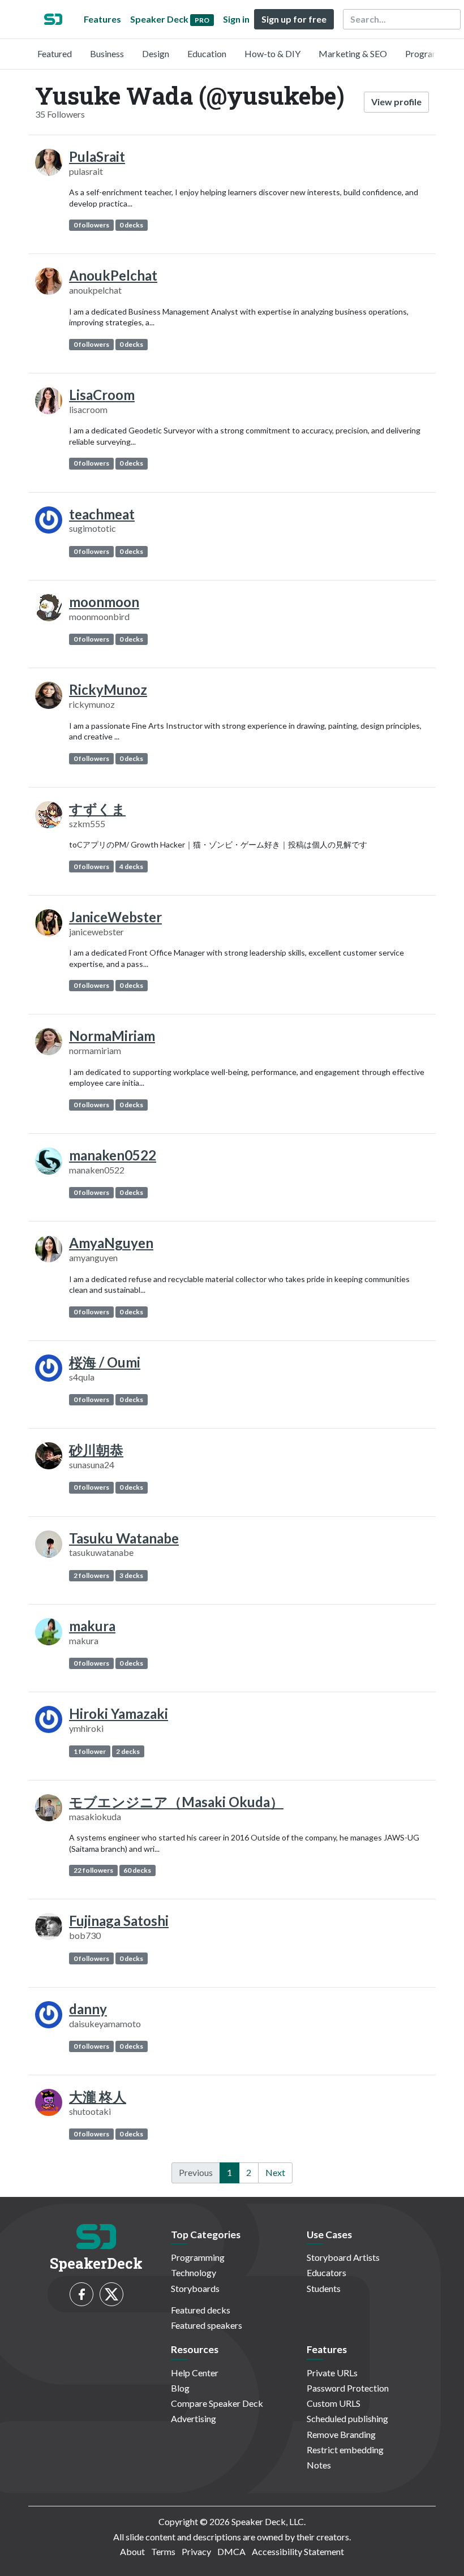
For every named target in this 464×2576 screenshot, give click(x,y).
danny (88, 2009)
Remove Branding (341, 2434)
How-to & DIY (272, 53)
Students (324, 2288)
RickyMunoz (108, 689)
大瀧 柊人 (98, 2097)
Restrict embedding (345, 2450)
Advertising (194, 2418)
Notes (319, 2465)
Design (156, 53)
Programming (432, 53)
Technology (194, 2272)
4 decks (131, 866)
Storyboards (195, 2288)
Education (207, 53)
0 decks (131, 225)
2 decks (128, 1751)
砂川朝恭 (96, 1450)
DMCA (231, 2551)
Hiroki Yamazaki (119, 1713)
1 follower (90, 1751)
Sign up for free (294, 19)
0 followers (91, 225)
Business (107, 53)
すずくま (97, 809)
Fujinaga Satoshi (119, 1921)
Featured (55, 53)
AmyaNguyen (111, 1243)
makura (92, 1626)
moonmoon (104, 602)
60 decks (137, 1870)
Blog (180, 2388)
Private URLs (332, 2373)
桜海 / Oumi (105, 1362)
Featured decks (201, 2310)
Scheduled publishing (347, 2418)
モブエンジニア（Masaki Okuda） (176, 1802)
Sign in (236, 19)
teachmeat (102, 514)
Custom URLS (334, 2403)
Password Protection (348, 2388)
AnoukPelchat (113, 275)
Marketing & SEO (353, 53)
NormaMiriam (112, 1036)
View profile (396, 102)
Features (102, 19)
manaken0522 (113, 1155)
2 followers (91, 1575)
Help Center (195, 2373)
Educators (326, 2272)
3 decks (131, 1575)
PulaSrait (97, 156)
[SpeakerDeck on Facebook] (81, 2294)
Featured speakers (207, 2325)
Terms (163, 2551)
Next (275, 2172)
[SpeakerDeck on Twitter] (111, 2294)
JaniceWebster (115, 917)
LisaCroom (102, 395)
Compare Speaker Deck (217, 2403)
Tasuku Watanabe (124, 1538)
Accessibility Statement (298, 2551)
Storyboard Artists (343, 2257)
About (132, 2551)
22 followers (93, 1870)
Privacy (196, 2551)
